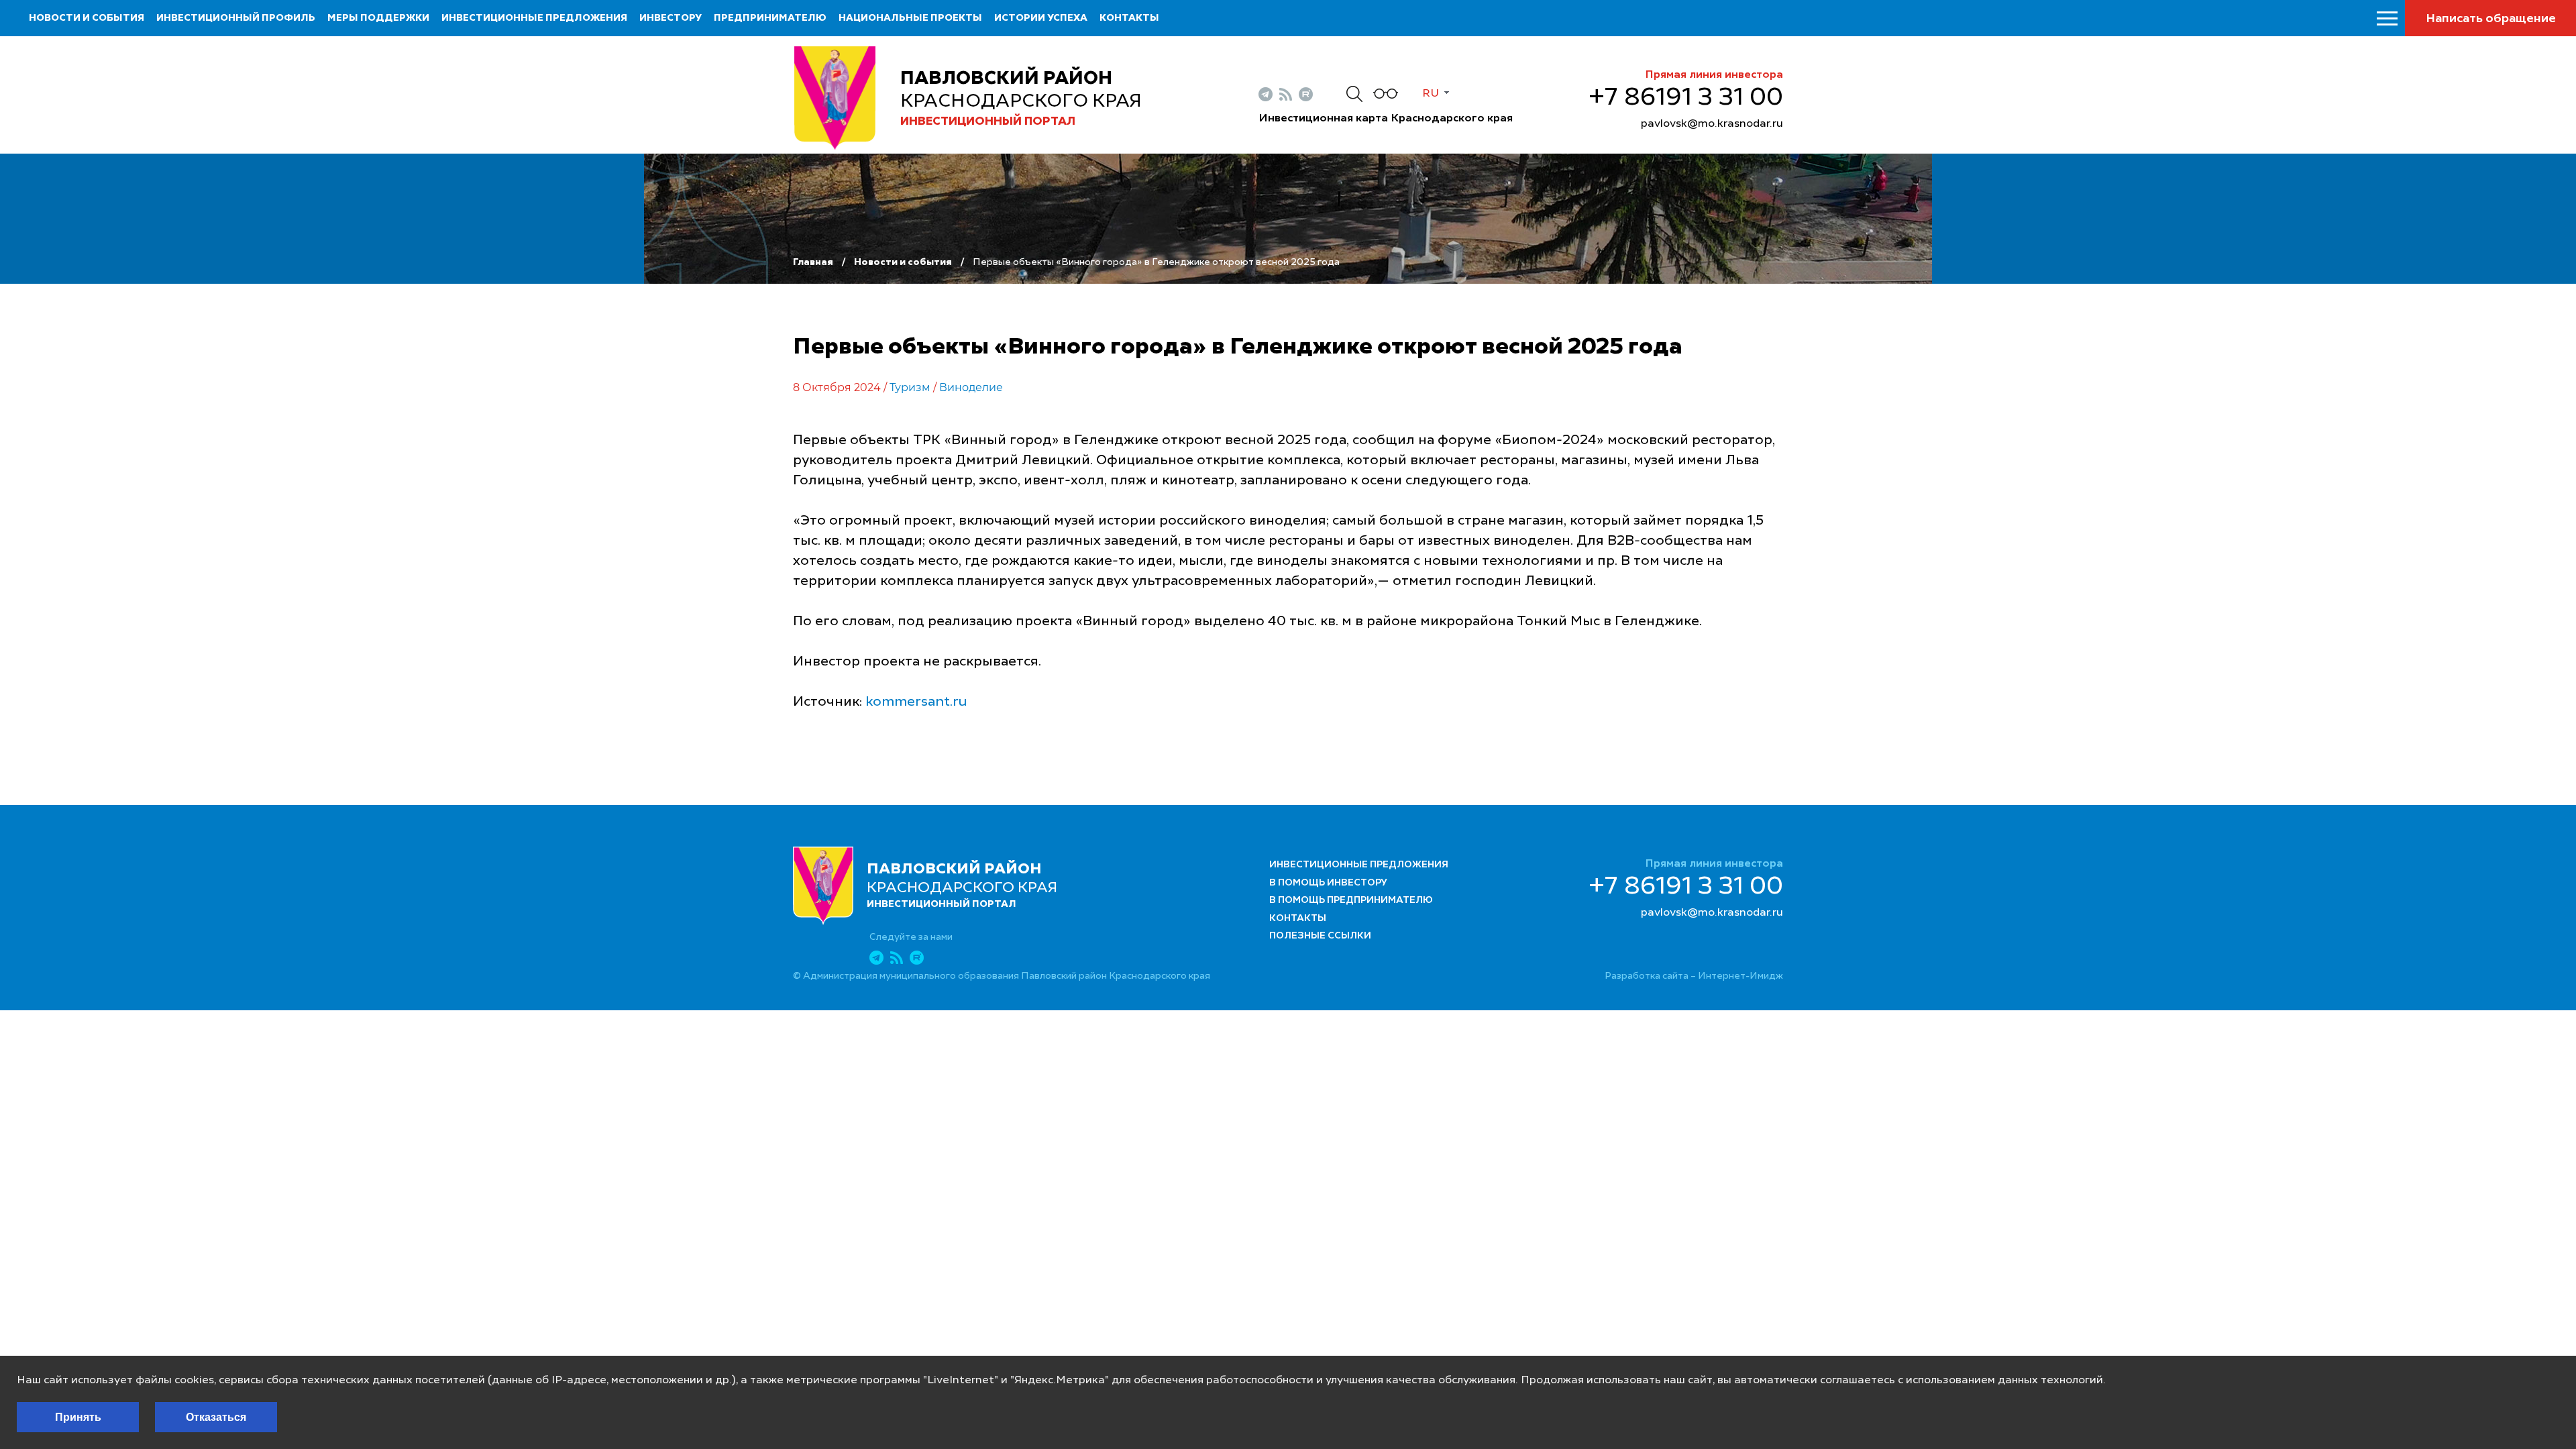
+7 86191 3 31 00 (1686, 98)
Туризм (910, 387)
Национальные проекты (910, 18)
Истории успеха (1041, 18)
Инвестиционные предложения (534, 18)
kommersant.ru (916, 702)
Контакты (1129, 18)
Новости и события (87, 18)
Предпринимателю (770, 18)
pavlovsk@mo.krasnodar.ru (1712, 124)
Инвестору (670, 18)
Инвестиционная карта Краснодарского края (1386, 119)
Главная (813, 262)
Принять (78, 1417)
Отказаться (216, 1417)
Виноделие (971, 387)
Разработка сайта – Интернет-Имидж (1694, 976)
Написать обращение (2491, 19)
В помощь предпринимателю (1351, 900)
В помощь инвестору (1328, 883)
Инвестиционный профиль (236, 18)
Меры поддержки (378, 18)
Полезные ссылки (1320, 936)
